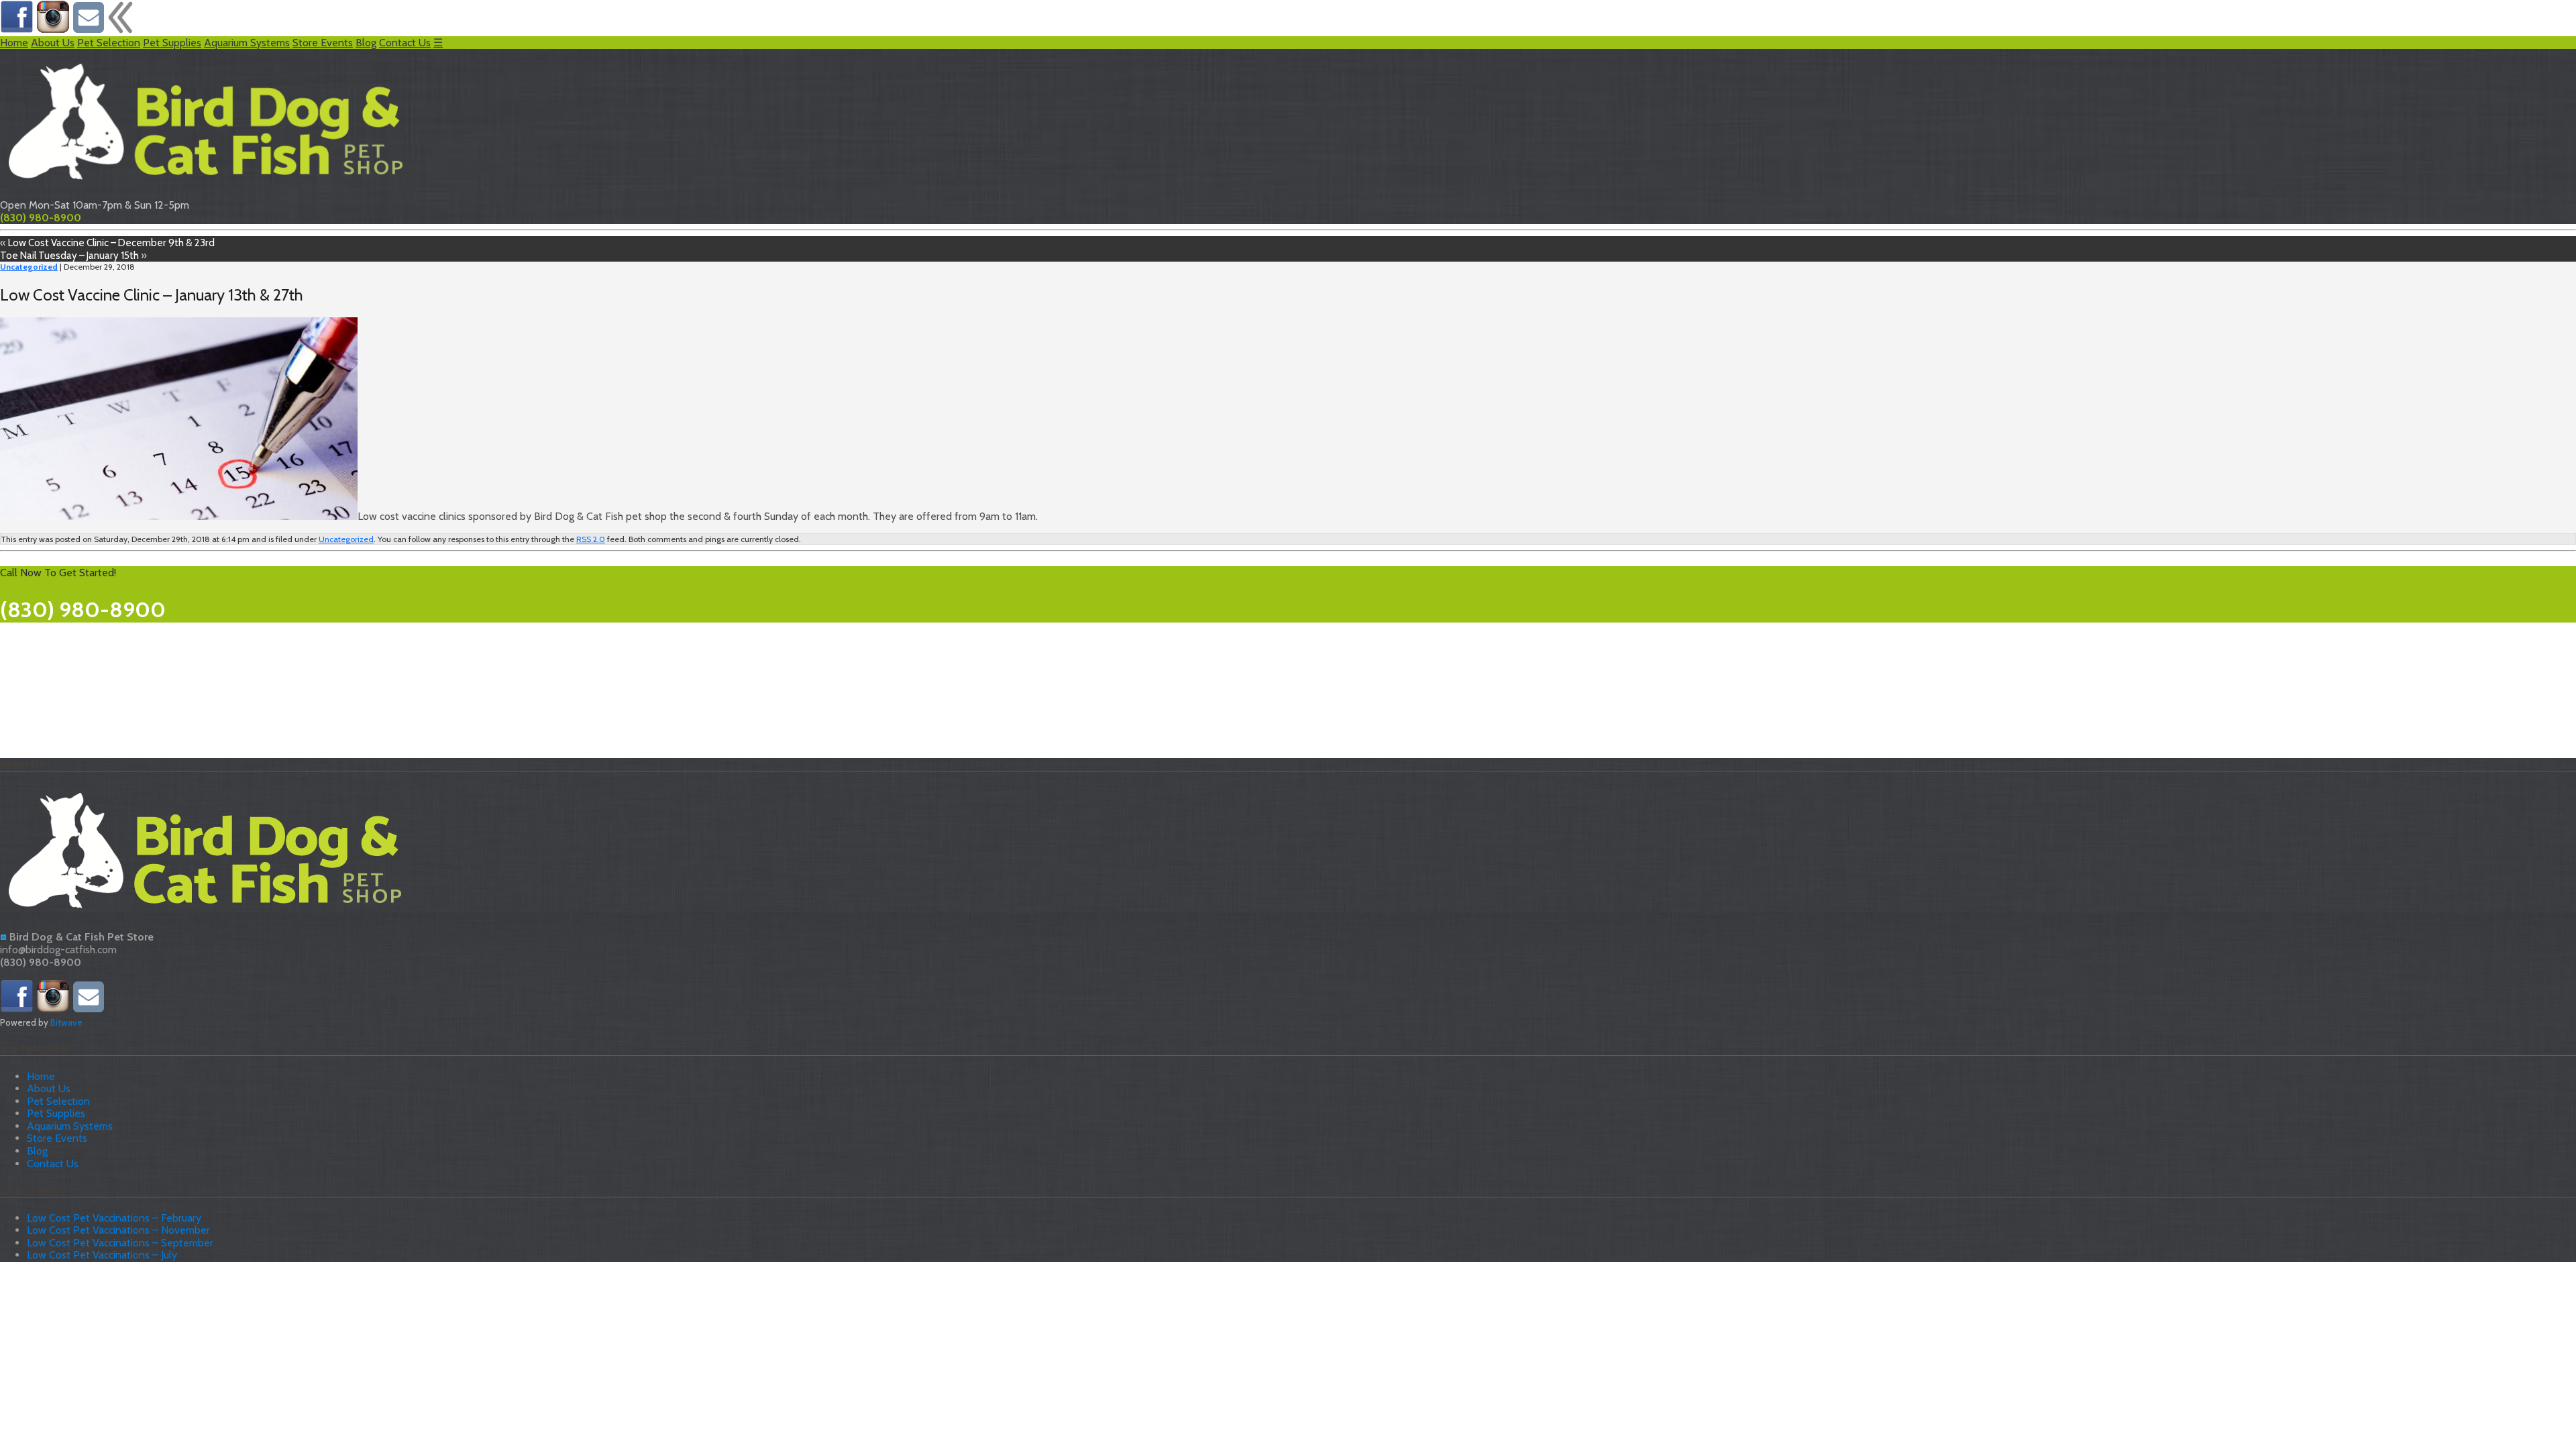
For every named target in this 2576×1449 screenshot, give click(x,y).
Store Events (323, 43)
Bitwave (66, 1022)
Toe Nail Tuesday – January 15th (69, 255)
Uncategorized (29, 267)
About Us (53, 43)
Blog (366, 43)
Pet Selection (109, 43)
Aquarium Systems (247, 43)
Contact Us (405, 43)
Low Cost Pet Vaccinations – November (118, 1230)
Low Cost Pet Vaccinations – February (114, 1218)
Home (14, 43)
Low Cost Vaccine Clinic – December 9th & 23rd (111, 243)
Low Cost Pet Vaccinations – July (102, 1255)
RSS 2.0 (591, 539)
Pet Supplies (172, 43)
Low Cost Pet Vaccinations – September (120, 1243)
